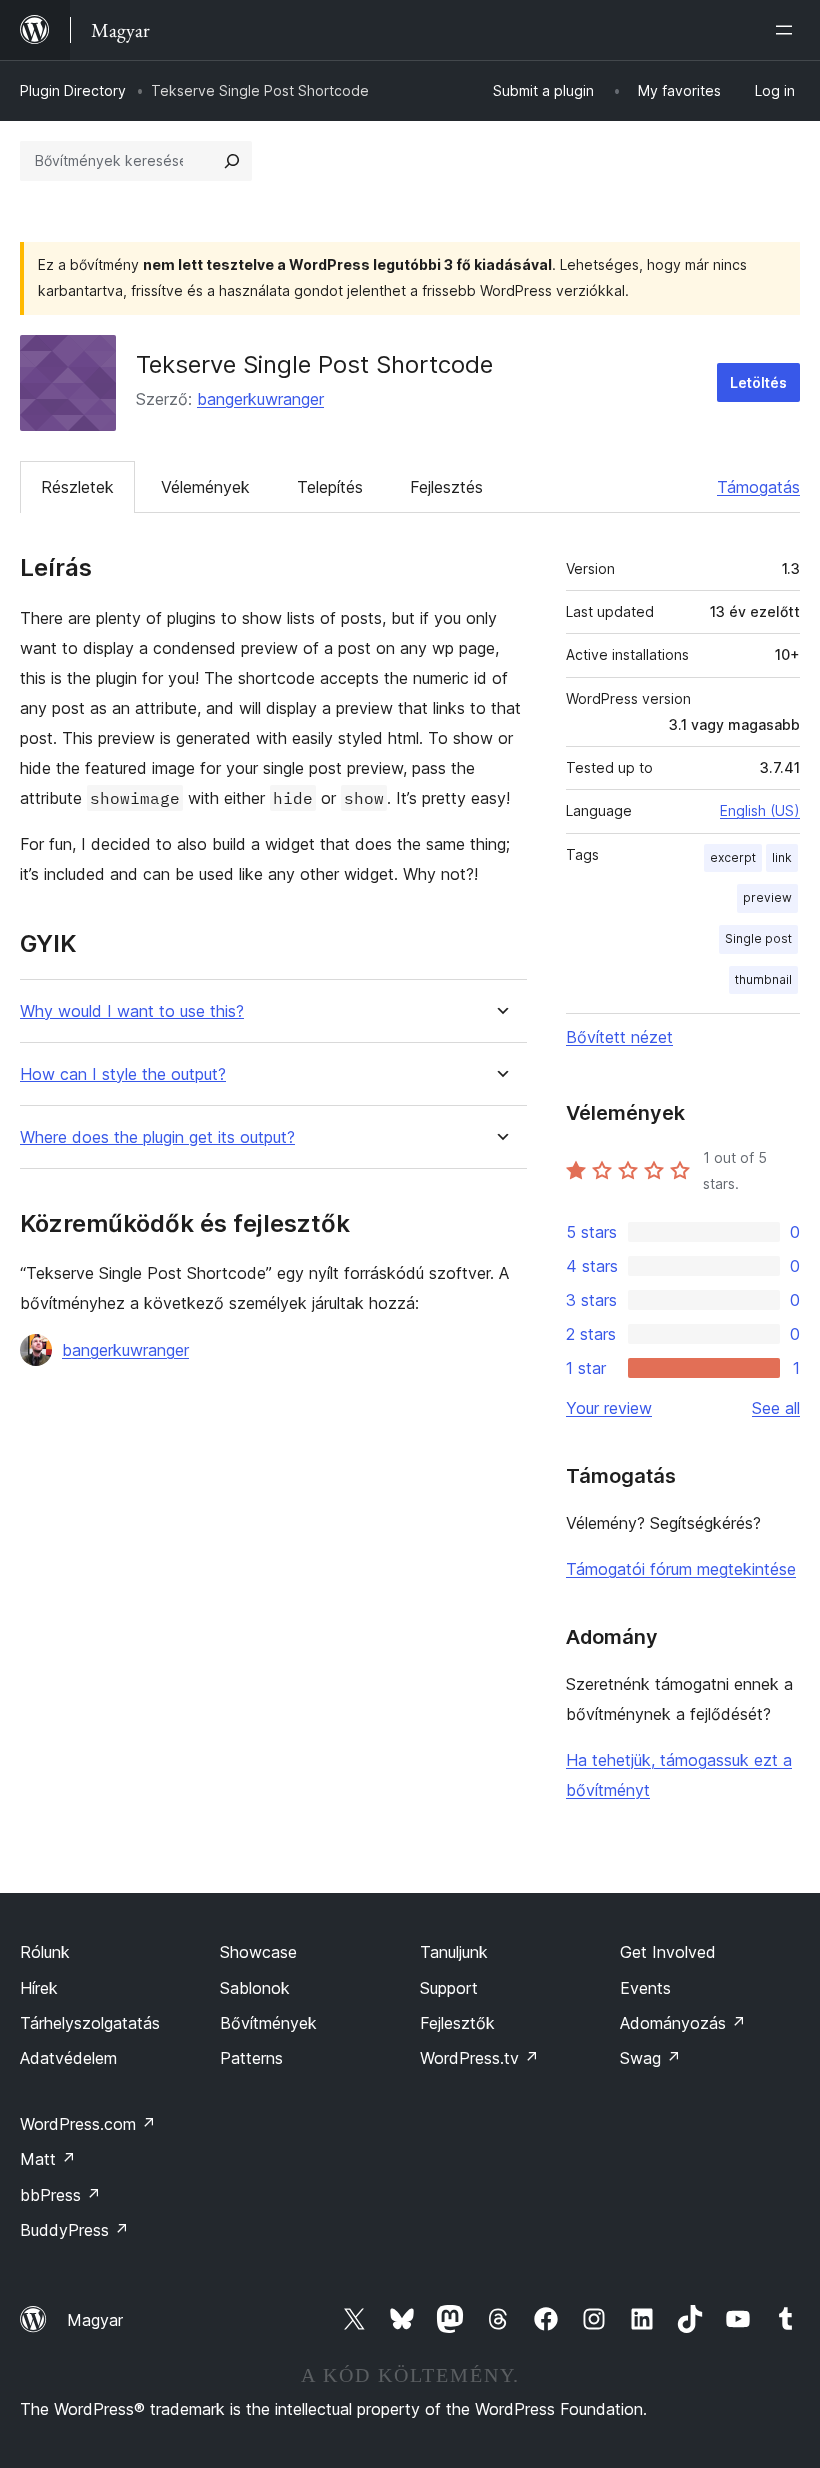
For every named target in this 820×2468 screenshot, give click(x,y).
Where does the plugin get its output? (157, 1137)
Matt (48, 2159)
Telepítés (330, 487)
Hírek (39, 1988)
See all (776, 1408)
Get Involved (668, 1952)
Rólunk (45, 1952)
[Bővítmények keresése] (232, 161)
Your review (609, 1408)
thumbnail (763, 979)
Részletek (77, 487)
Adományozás (683, 2023)
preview (767, 897)
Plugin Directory (73, 90)
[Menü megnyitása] (788, 30)
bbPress (60, 2195)
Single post (758, 938)
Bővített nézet (619, 1037)
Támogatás (758, 487)
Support (449, 1988)
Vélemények (205, 487)
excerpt (733, 857)
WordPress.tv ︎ (479, 2058)
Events (645, 1988)
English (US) (760, 810)
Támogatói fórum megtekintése (681, 1569)
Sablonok (255, 1988)
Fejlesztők (457, 2023)
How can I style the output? (123, 1074)
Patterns (251, 2058)
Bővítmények (268, 2023)
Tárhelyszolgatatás (90, 2023)
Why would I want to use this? (132, 1011)
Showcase (258, 1952)
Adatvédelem (68, 2058)
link (782, 857)
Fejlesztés (446, 487)
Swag (650, 2058)
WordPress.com (88, 2124)
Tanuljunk (454, 1952)
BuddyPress (74, 2230)
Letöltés (758, 382)
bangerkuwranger (260, 399)
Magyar (95, 2320)
